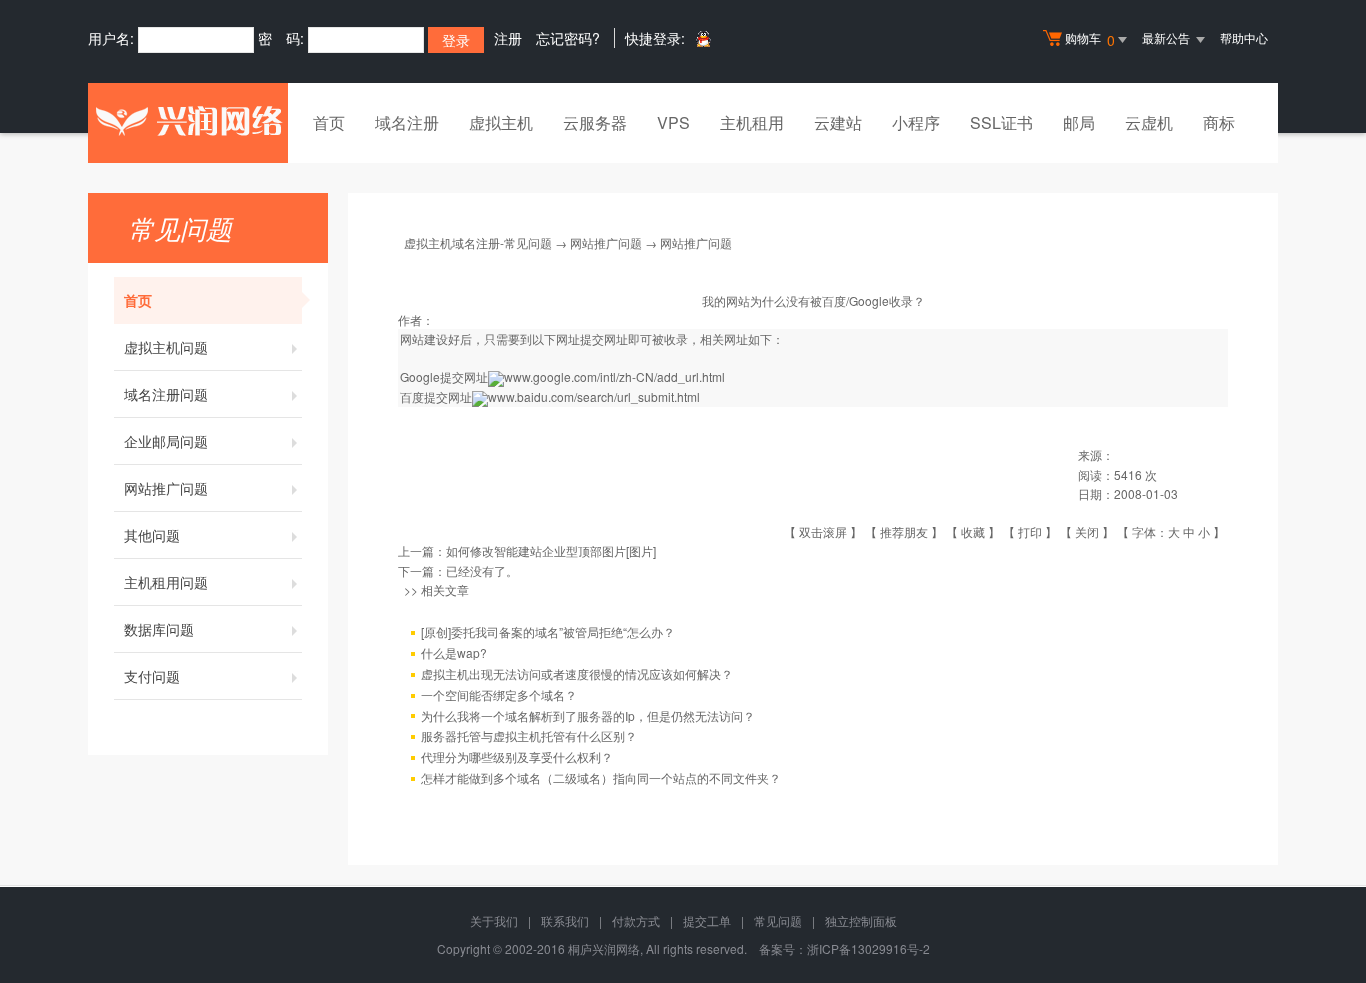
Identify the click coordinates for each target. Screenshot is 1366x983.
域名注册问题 (166, 394)
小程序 (916, 122)
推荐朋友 (904, 531)
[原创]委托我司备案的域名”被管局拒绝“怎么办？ (548, 631)
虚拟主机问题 (166, 347)
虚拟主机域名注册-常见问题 (478, 242)
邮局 (1079, 122)
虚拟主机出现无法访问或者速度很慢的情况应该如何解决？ (577, 673)
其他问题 (152, 535)
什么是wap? (454, 652)
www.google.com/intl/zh (568, 376)
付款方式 (636, 920)
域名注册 (407, 122)
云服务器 (595, 122)
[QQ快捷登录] (702, 38)
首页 (329, 122)
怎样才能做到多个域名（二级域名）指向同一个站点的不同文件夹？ (601, 777)
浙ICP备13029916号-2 (868, 948)
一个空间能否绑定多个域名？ (499, 694)
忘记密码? (568, 38)
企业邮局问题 (166, 441)
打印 (1030, 531)
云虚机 (1149, 122)
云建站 (838, 122)
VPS (673, 122)
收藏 (973, 531)
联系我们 (565, 920)
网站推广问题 (166, 488)
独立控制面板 (861, 920)
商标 (1219, 122)
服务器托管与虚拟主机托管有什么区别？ (529, 735)
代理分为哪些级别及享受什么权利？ (517, 756)
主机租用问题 (166, 582)
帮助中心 (1244, 37)
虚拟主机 (501, 122)
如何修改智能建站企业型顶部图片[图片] (551, 550)
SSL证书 (1001, 122)
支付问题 (152, 676)
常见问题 (778, 920)
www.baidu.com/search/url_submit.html (594, 396)
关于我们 (494, 920)
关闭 (1087, 531)
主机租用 (752, 122)
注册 (508, 38)
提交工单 (707, 920)
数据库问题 (159, 629)
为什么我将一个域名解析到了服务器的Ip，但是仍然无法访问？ (588, 715)
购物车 (1090, 39)
